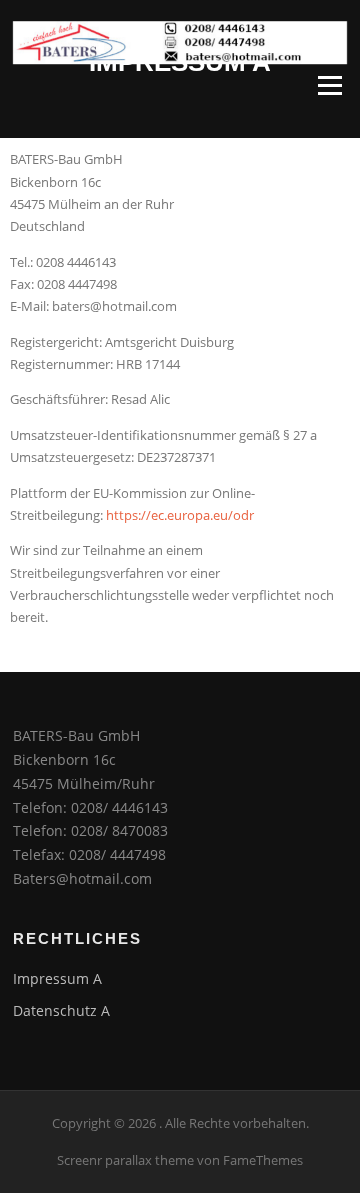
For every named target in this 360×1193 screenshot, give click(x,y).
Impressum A (57, 978)
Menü (329, 85)
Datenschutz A (61, 1010)
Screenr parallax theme (125, 1160)
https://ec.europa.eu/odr (180, 515)
